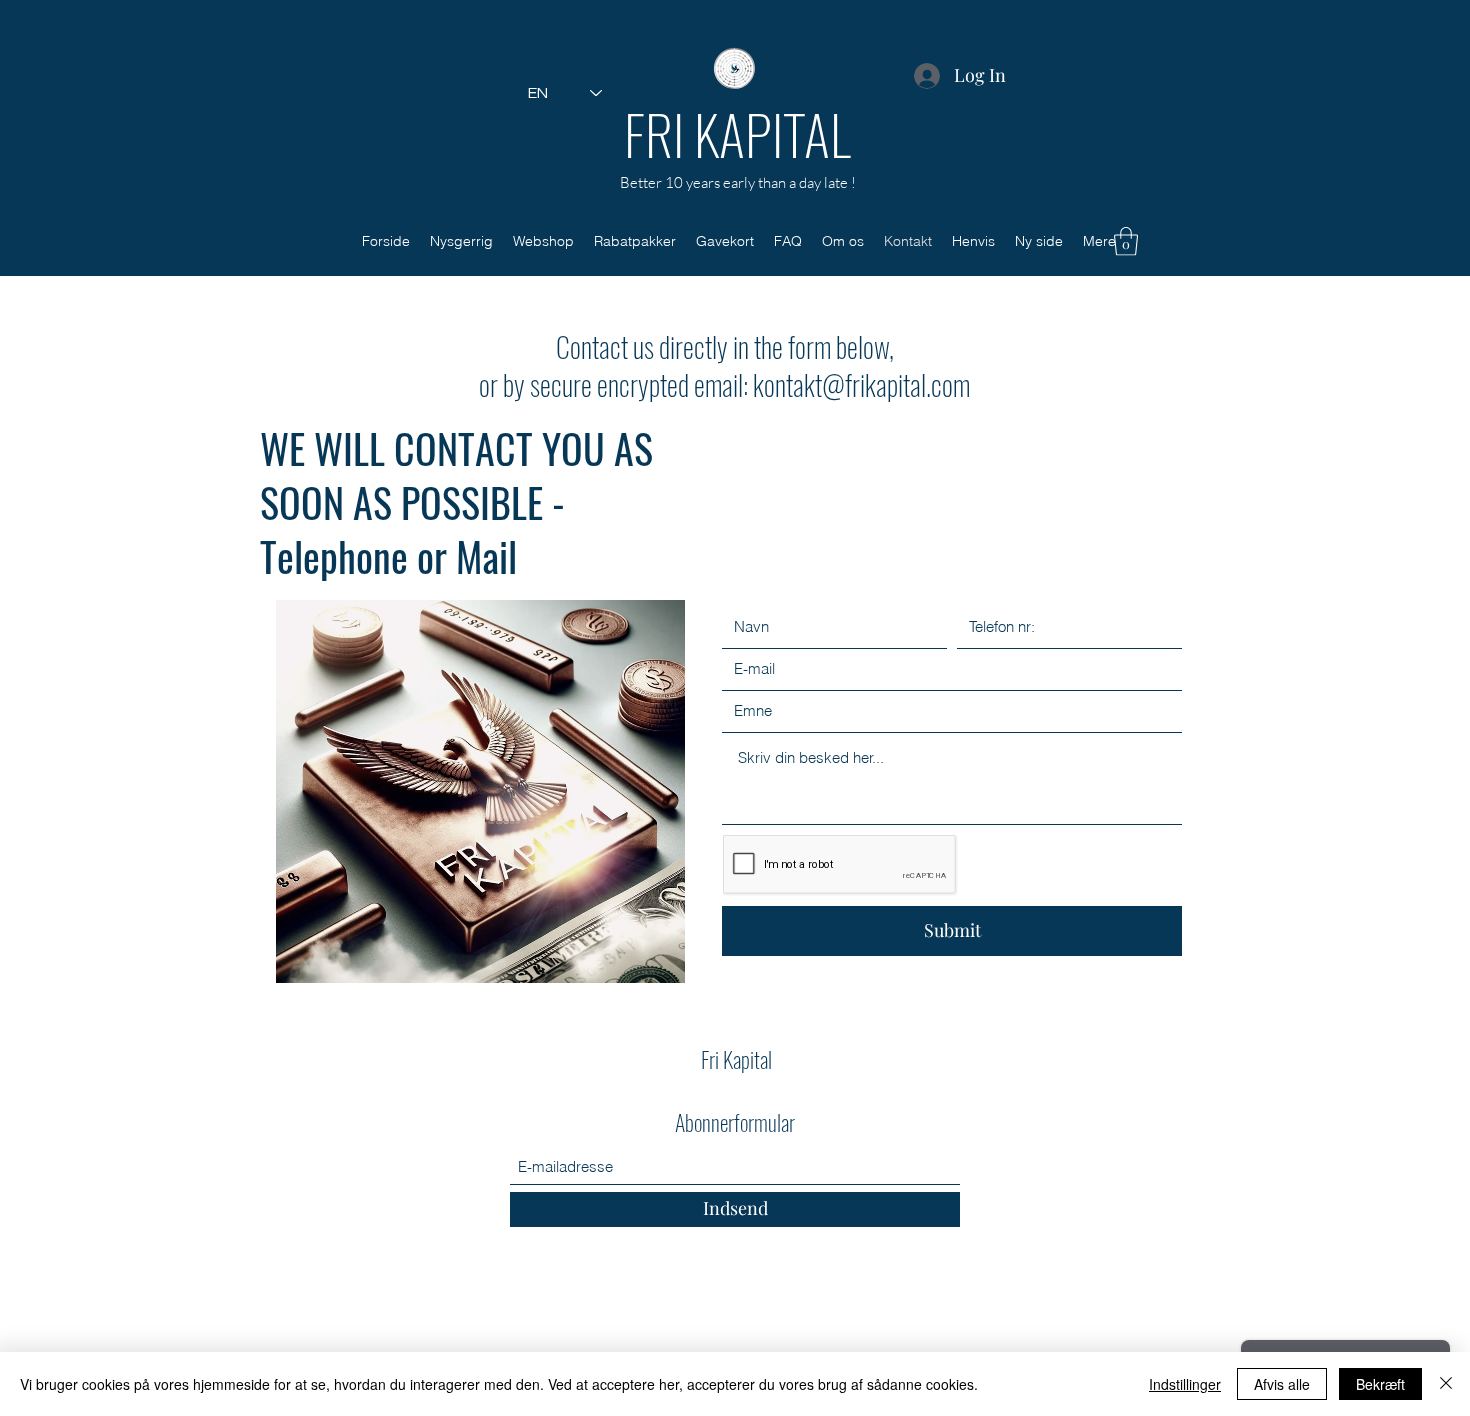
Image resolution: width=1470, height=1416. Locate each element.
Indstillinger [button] (1185, 1384)
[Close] (1446, 1384)
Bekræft (1380, 1384)
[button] (1126, 241)
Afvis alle (1282, 1384)
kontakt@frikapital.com (861, 384)
